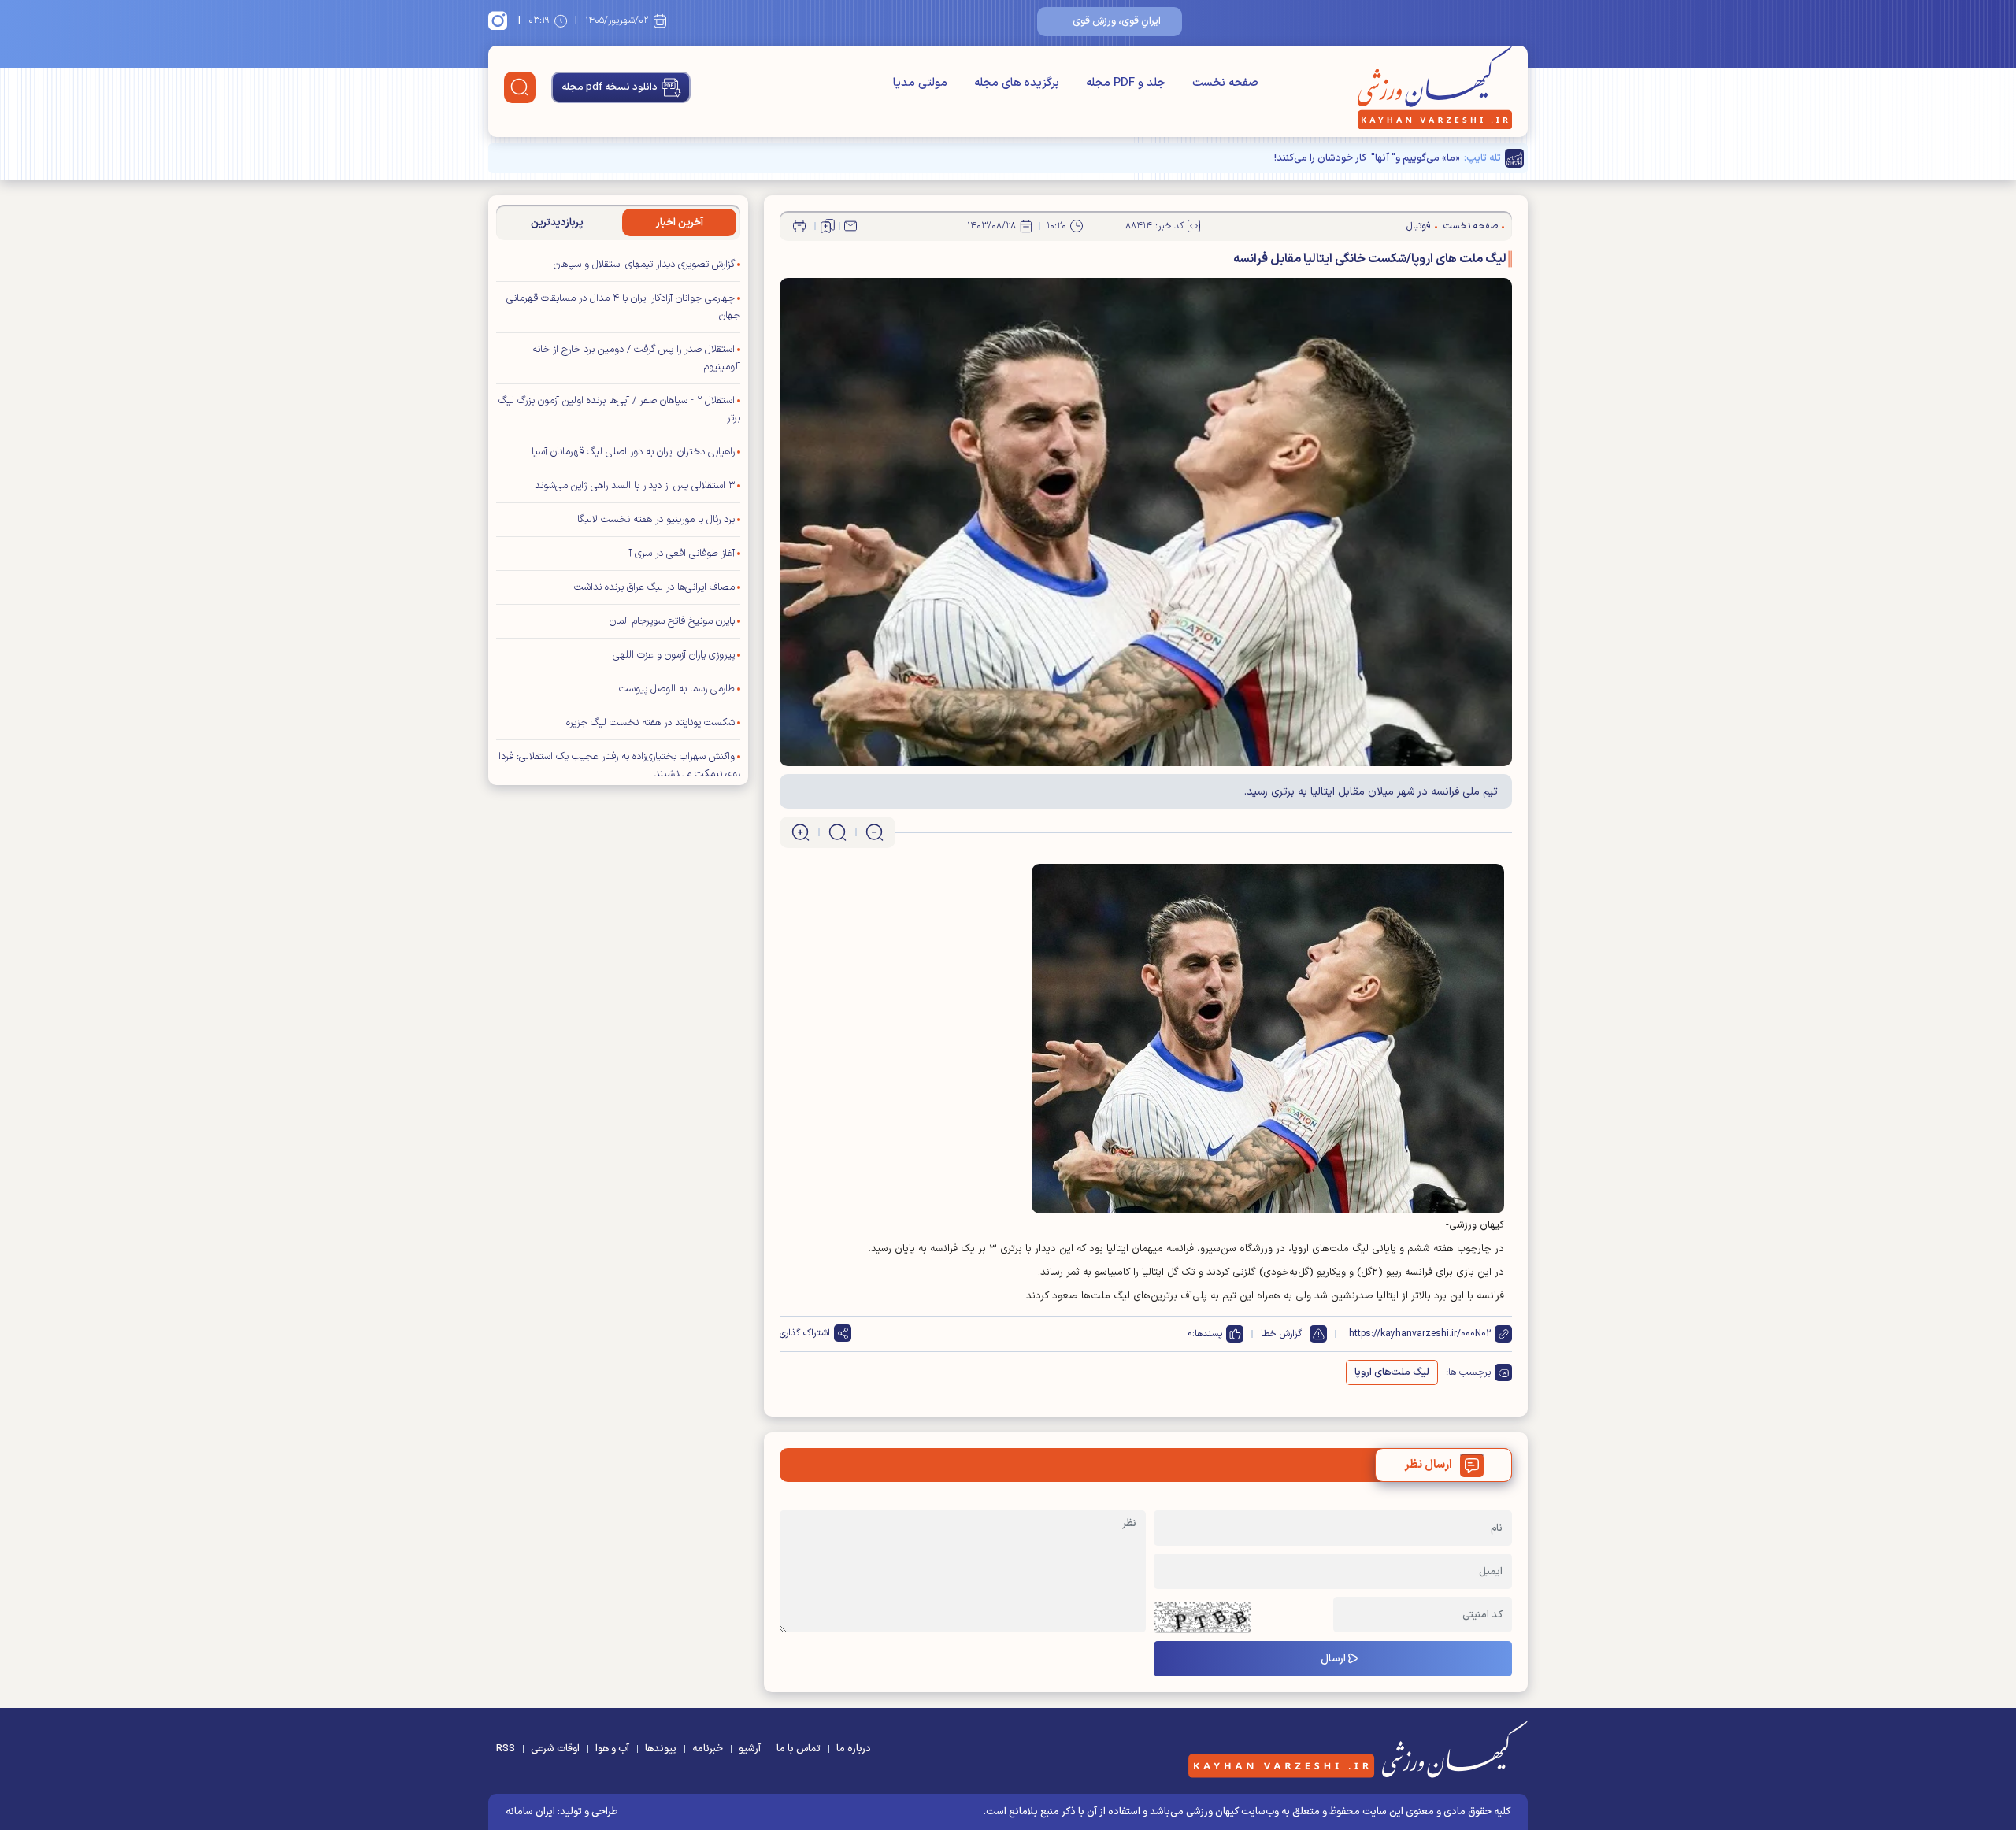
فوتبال (1419, 226)
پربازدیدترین (557, 223)
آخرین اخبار (680, 223)
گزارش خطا (1281, 1334)
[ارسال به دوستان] (850, 226)
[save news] (828, 226)
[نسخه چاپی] (799, 226)
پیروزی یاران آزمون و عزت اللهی (674, 655)
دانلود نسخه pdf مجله (610, 87)
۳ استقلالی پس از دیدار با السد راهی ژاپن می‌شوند (635, 486)
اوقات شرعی (555, 1749)
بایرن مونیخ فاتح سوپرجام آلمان (672, 621)
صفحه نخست (1225, 83)
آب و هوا (612, 1749)
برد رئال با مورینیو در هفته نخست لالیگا (656, 520)
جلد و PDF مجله (1126, 83)
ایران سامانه (530, 1812)
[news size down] (875, 832)
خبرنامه (708, 1749)
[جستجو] (520, 87)
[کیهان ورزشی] (1435, 87)
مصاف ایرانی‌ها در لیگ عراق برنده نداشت (654, 587)
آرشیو (750, 1749)
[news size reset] (838, 832)
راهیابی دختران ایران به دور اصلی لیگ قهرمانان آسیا (633, 452)
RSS (506, 1749)
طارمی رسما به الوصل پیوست (677, 689)
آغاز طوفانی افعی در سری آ (682, 554)
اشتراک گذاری (805, 1333)
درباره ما (854, 1749)
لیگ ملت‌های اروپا (1392, 1372)
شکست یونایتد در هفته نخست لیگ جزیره (650, 723)
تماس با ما (799, 1749)
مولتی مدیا (920, 83)
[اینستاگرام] (500, 20)
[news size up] (800, 832)
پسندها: (1207, 1334)
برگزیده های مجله (1017, 83)
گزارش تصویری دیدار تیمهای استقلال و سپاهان (644, 265)
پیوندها (661, 1749)
